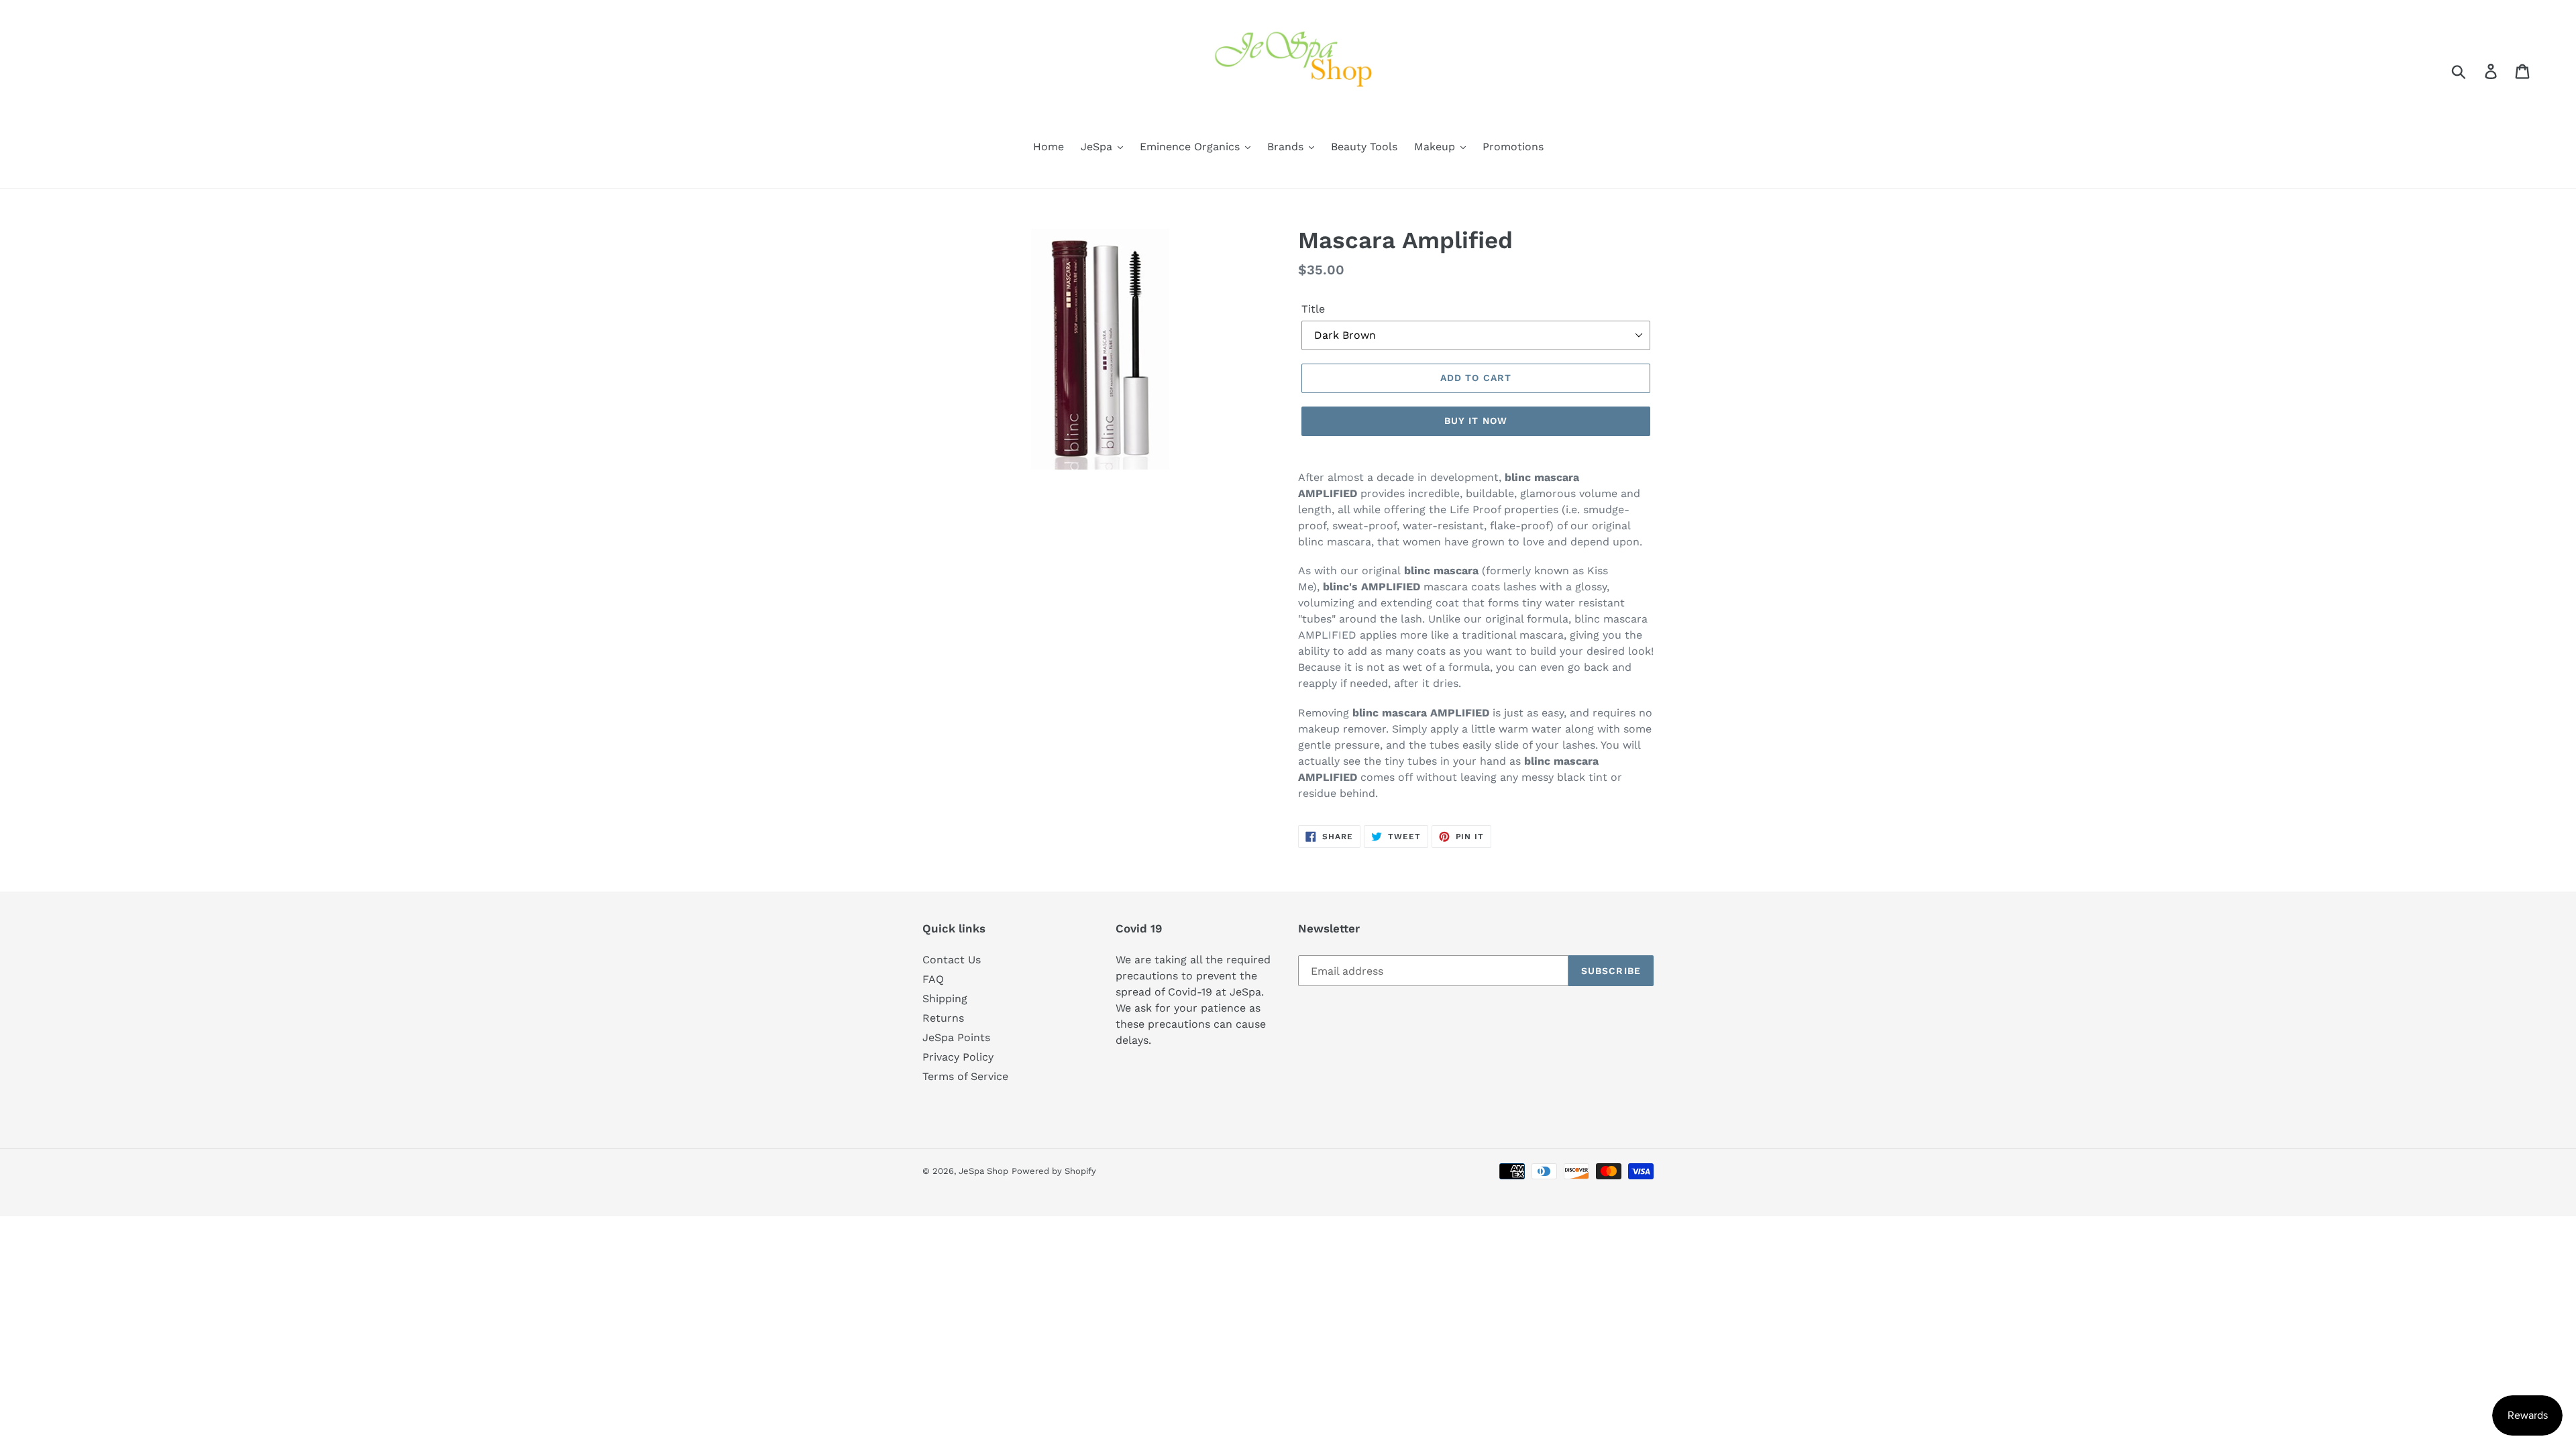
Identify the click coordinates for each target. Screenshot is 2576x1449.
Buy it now (1476, 421)
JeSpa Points (956, 1037)
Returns (943, 1018)
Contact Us (952, 960)
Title (1313, 309)
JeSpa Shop (983, 1171)
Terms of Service (965, 1076)
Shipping (945, 999)
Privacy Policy (958, 1057)
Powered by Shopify (1054, 1171)
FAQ (933, 979)
